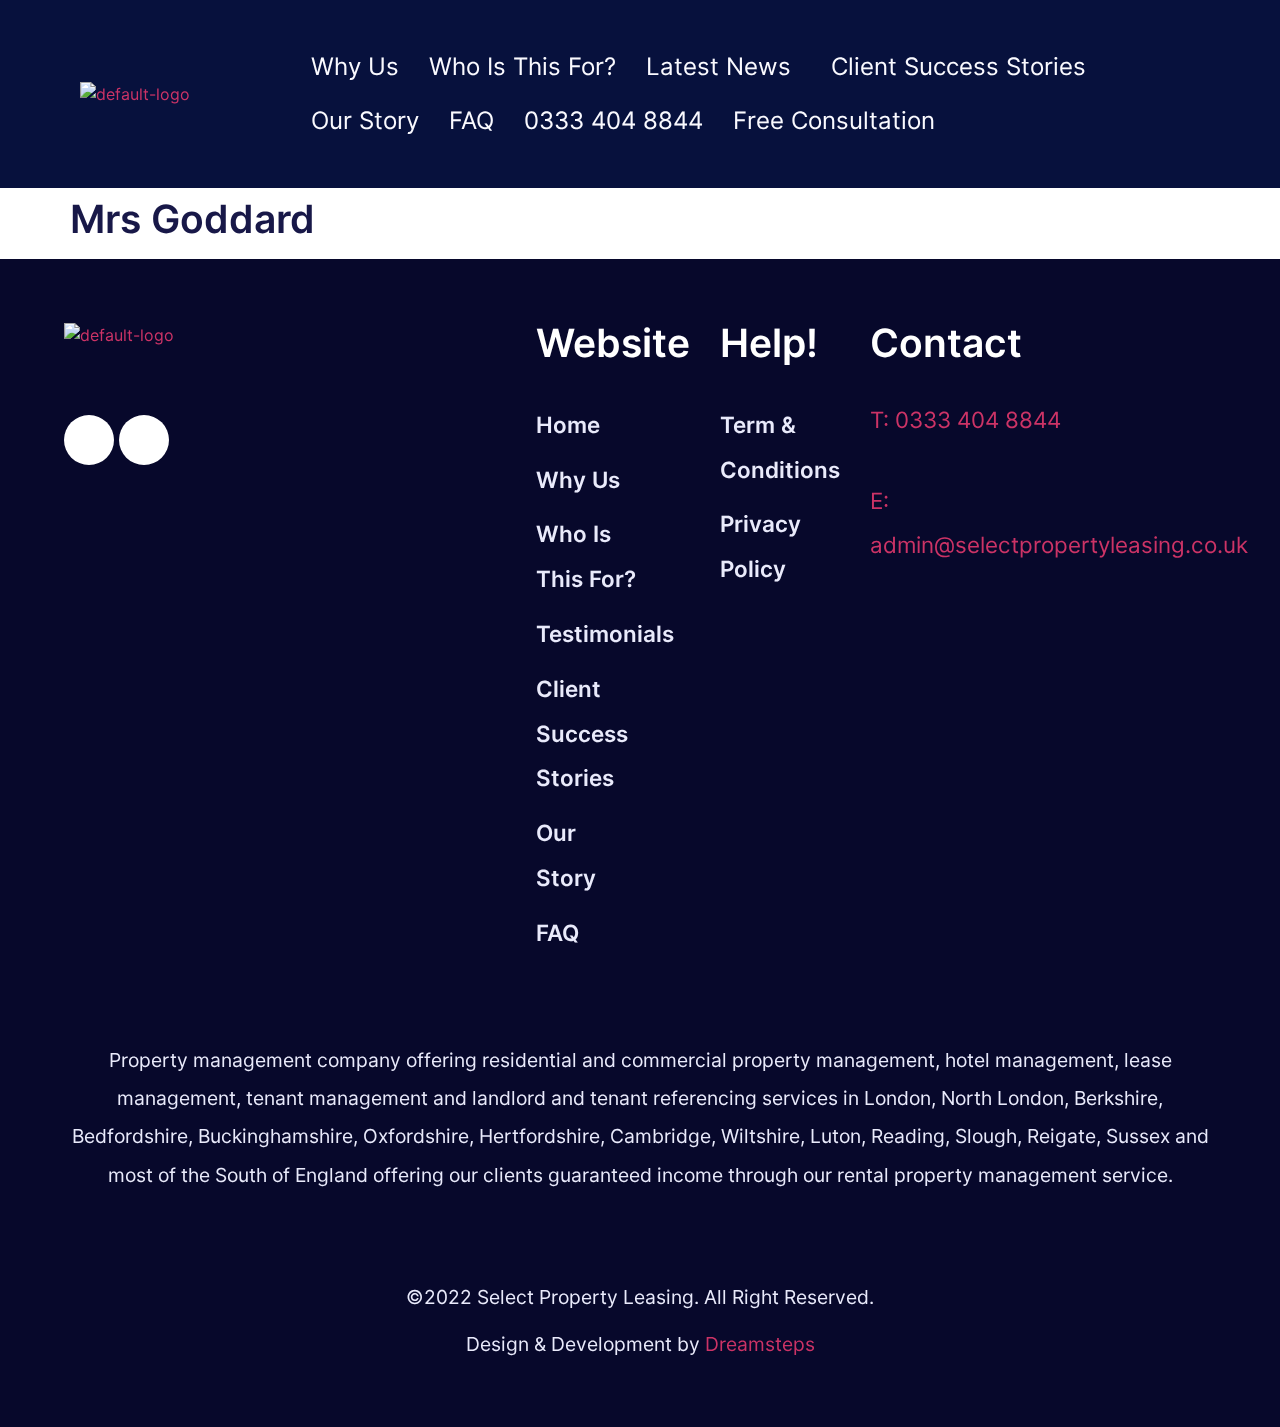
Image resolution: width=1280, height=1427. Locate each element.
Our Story (365, 120)
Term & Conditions (780, 447)
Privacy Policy (760, 546)
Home (568, 424)
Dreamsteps (760, 1344)
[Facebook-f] (89, 440)
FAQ (471, 120)
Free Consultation (834, 120)
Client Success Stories (958, 66)
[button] (723, 67)
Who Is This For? (522, 66)
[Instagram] (144, 440)
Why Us (355, 66)
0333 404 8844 (613, 120)
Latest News (718, 66)
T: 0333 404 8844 (965, 419)
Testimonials (588, 633)
